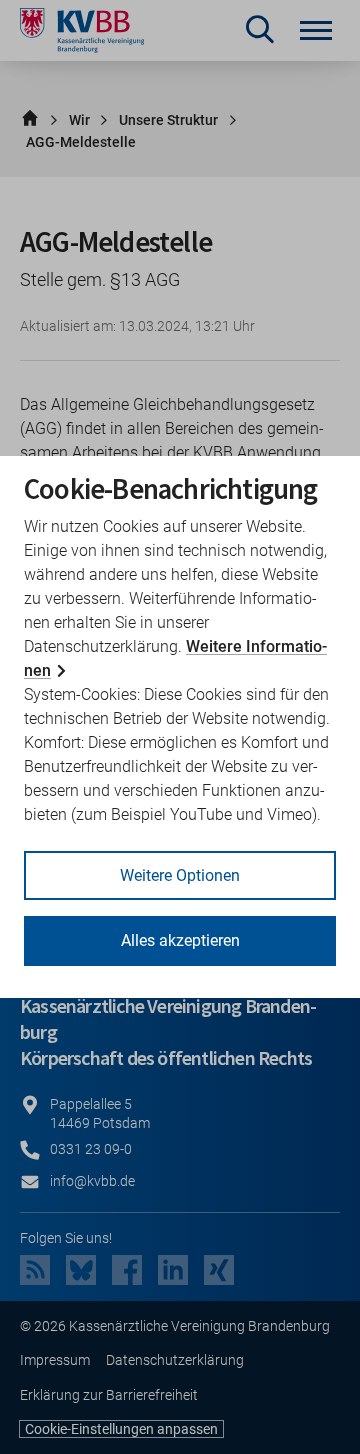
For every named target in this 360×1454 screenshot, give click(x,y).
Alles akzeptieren (180, 940)
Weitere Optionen (180, 875)
